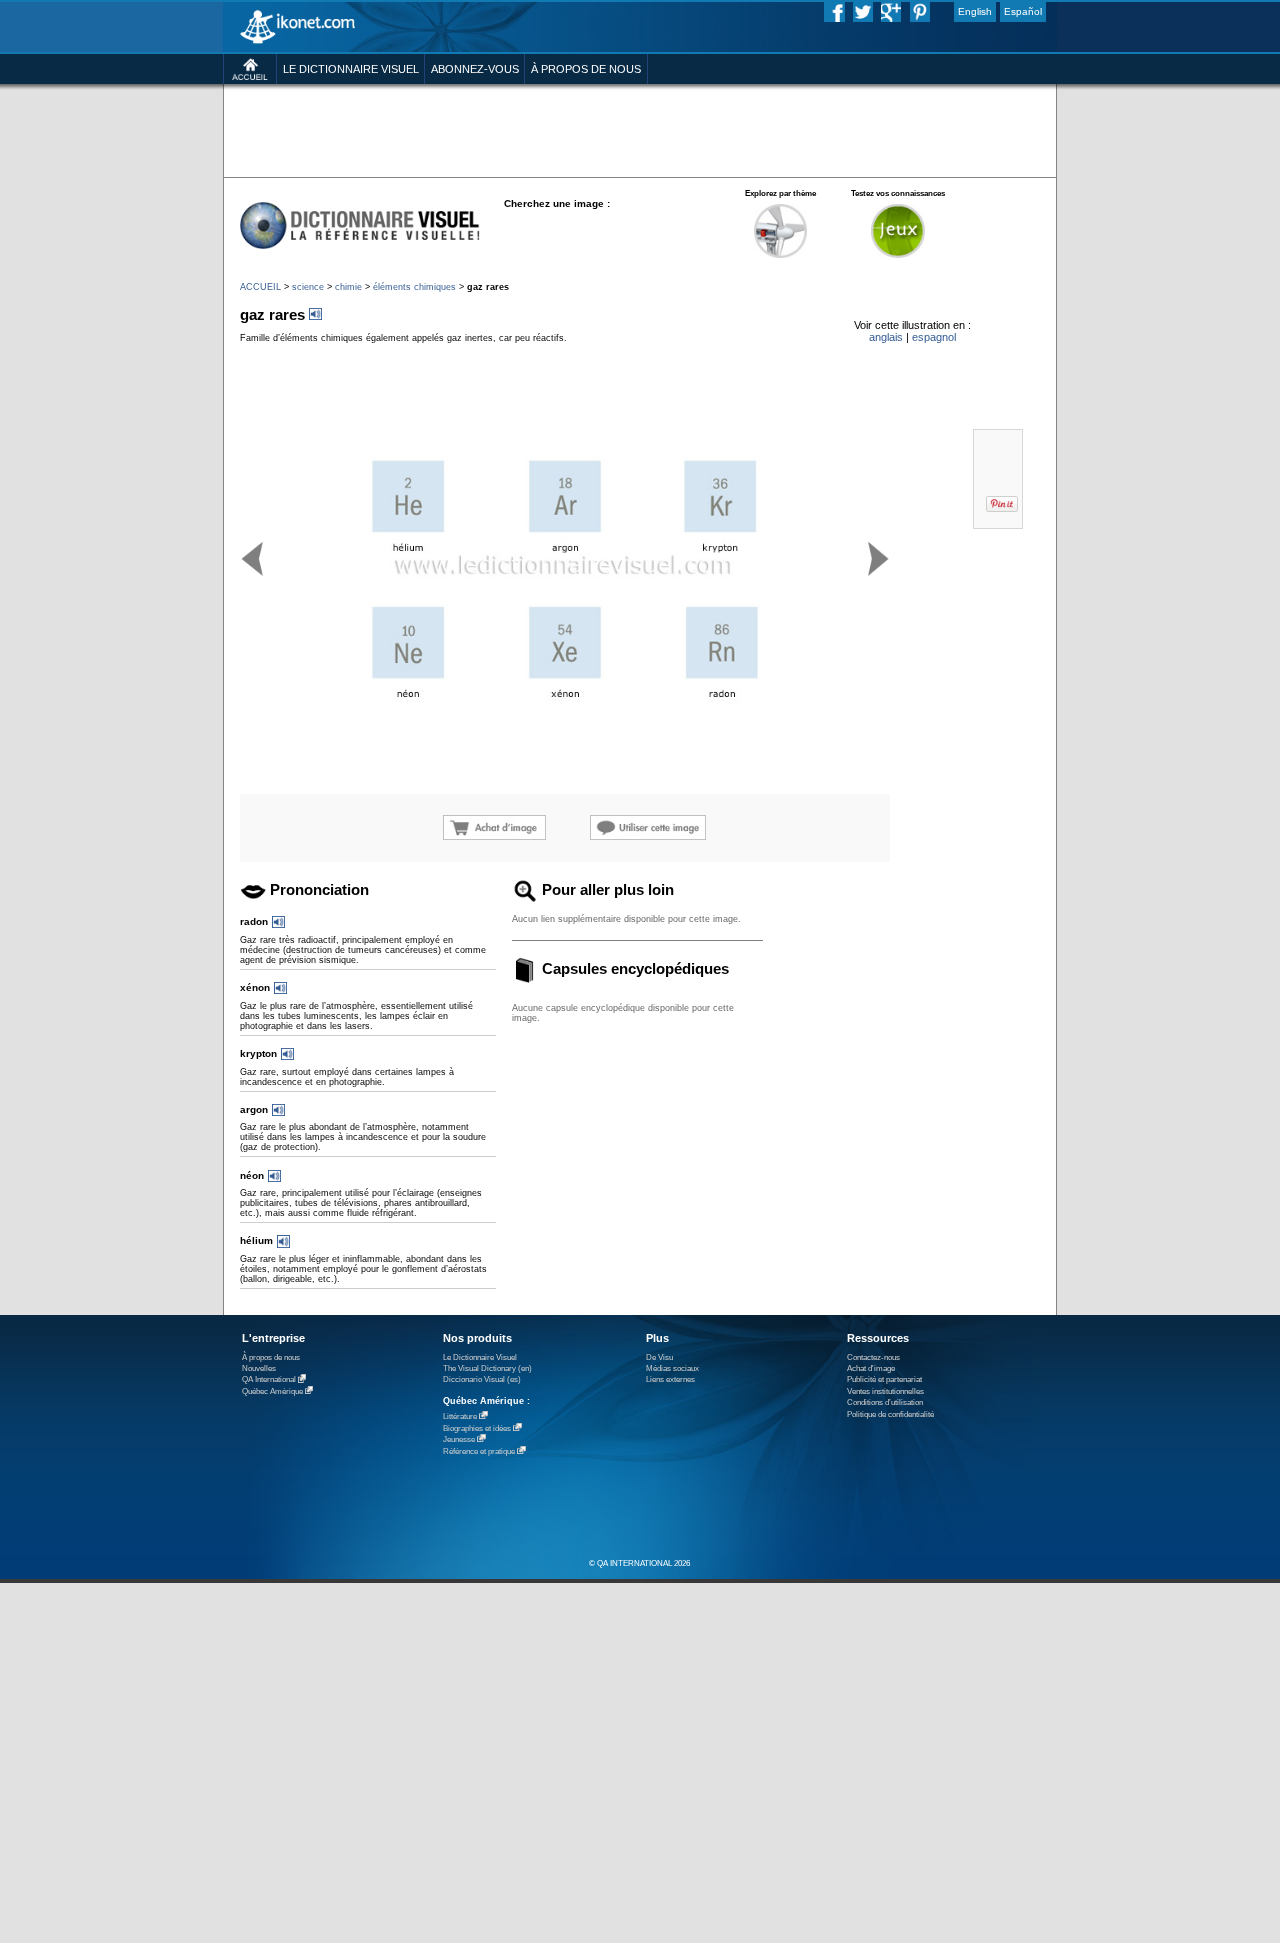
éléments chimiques (414, 287)
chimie (348, 287)
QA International (269, 1380)
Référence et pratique (479, 1451)
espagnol (934, 337)
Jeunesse (459, 1439)
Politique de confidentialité (890, 1414)
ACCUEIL (260, 287)
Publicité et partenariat (884, 1379)
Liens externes (670, 1379)
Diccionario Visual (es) (482, 1379)
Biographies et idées (477, 1428)
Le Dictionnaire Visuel (480, 1357)
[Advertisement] (639, 129)
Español (1023, 11)
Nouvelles (259, 1368)
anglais (886, 337)
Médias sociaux (672, 1368)
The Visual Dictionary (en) (487, 1368)
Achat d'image (871, 1368)
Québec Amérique (272, 1391)
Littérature (460, 1416)
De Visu (659, 1357)
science (308, 287)
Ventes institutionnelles (885, 1391)
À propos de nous (271, 1357)
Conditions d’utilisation (885, 1402)
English (975, 11)
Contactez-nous (873, 1357)
